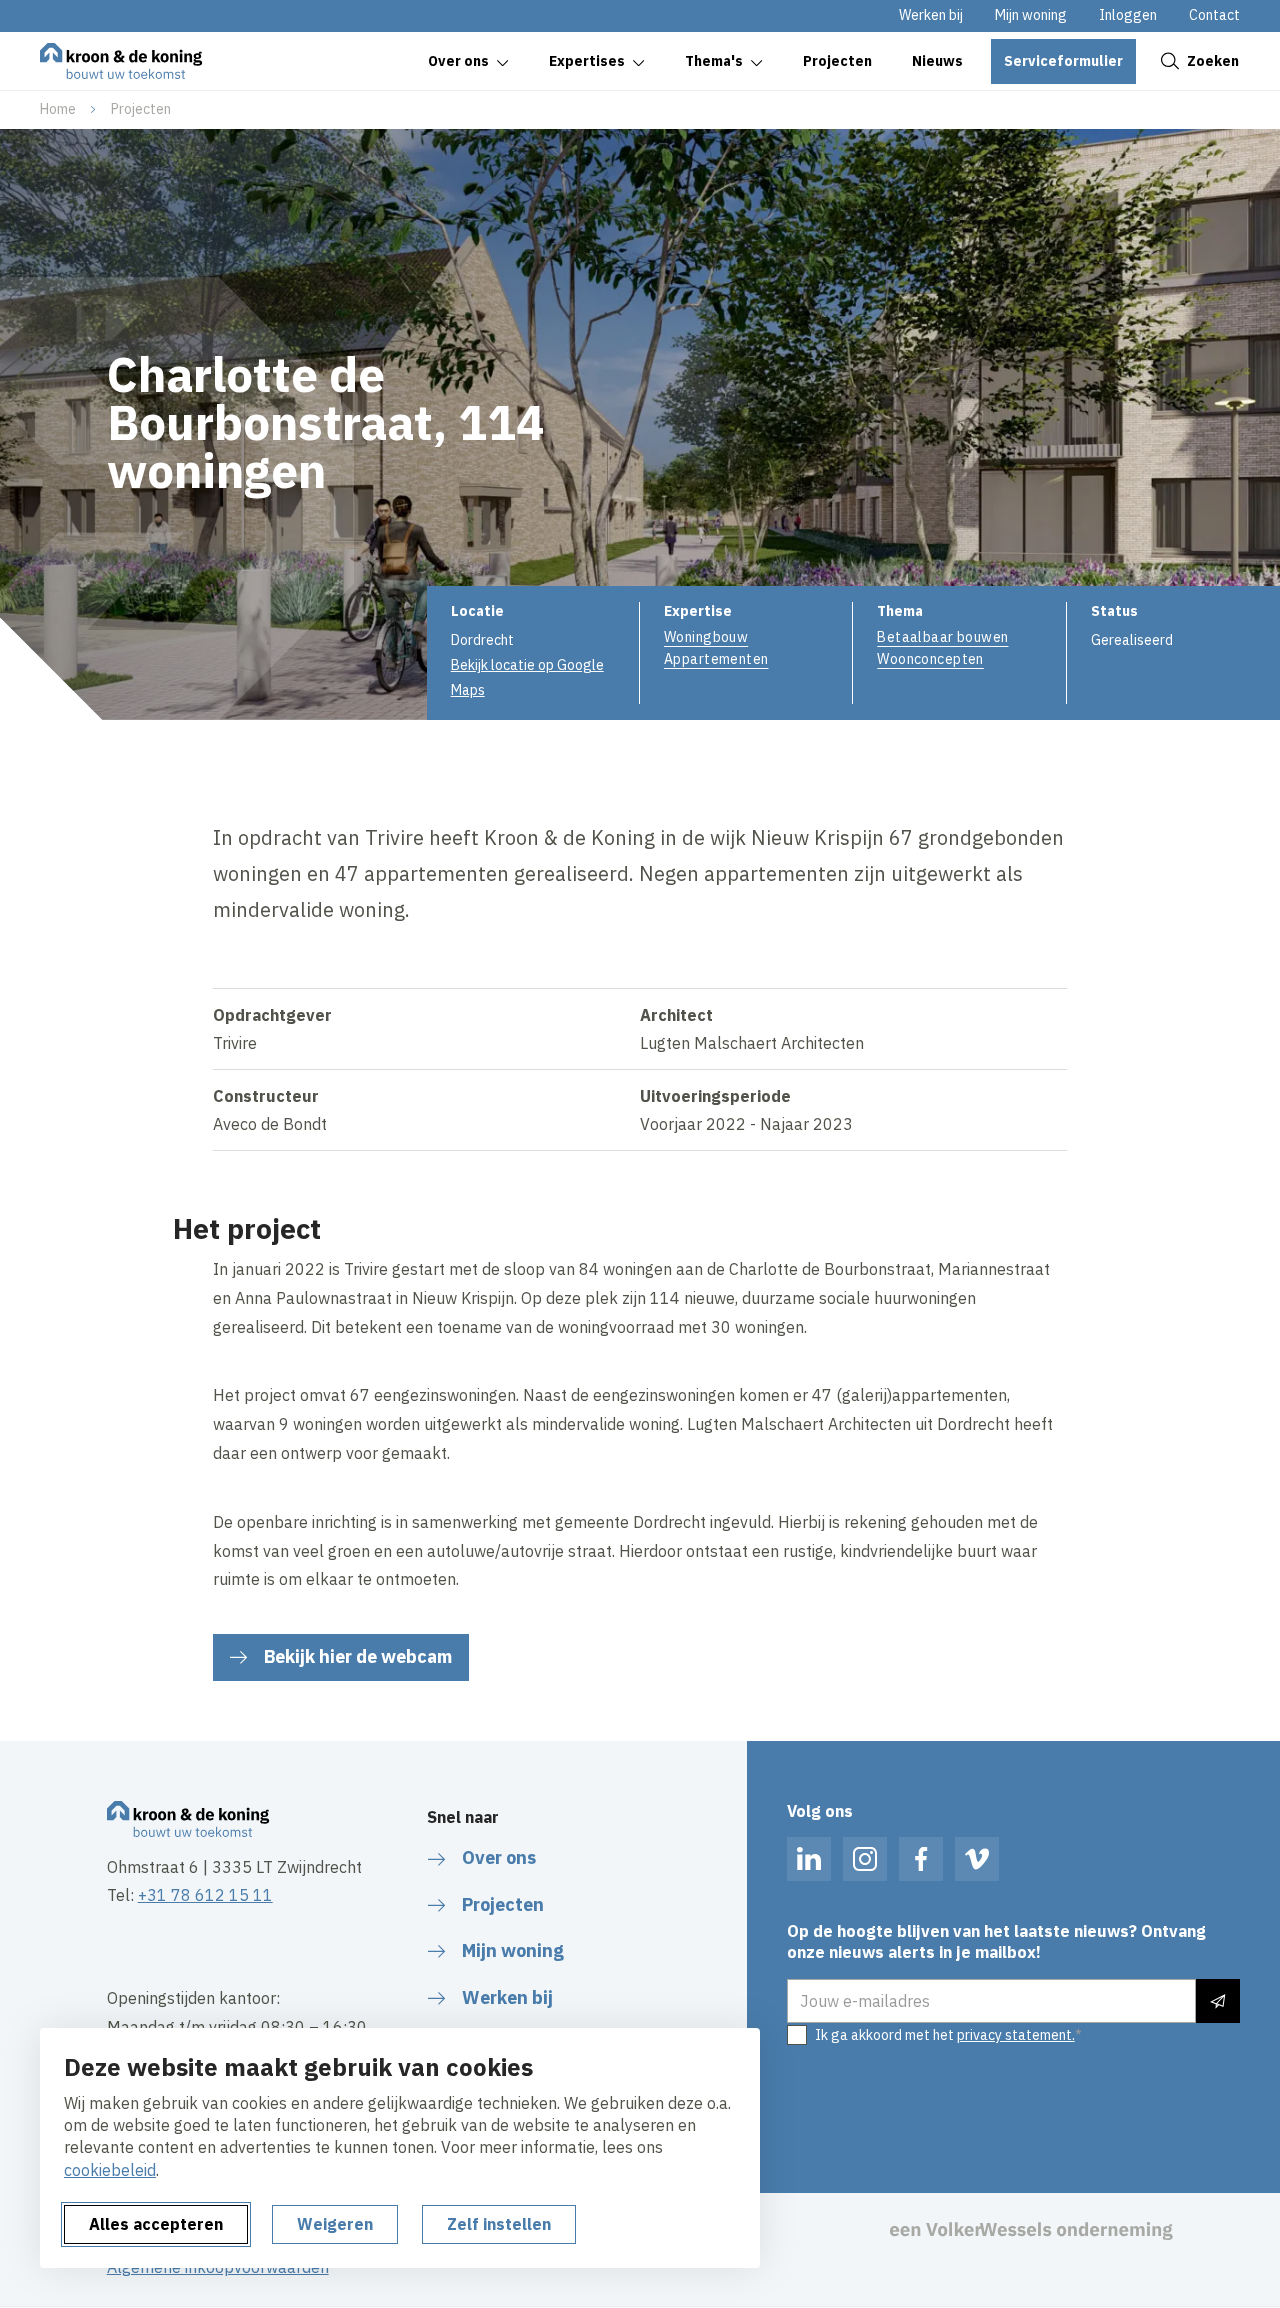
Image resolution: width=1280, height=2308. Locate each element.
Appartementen (716, 659)
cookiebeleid (110, 2170)
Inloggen (1128, 15)
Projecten (141, 109)
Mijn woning (1031, 15)
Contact (1214, 15)
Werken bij (931, 15)
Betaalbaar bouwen (942, 637)
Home (58, 109)
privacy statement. (1016, 2035)
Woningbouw (706, 637)
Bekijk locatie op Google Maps (527, 677)
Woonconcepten (930, 659)
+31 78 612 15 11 (205, 1895)
